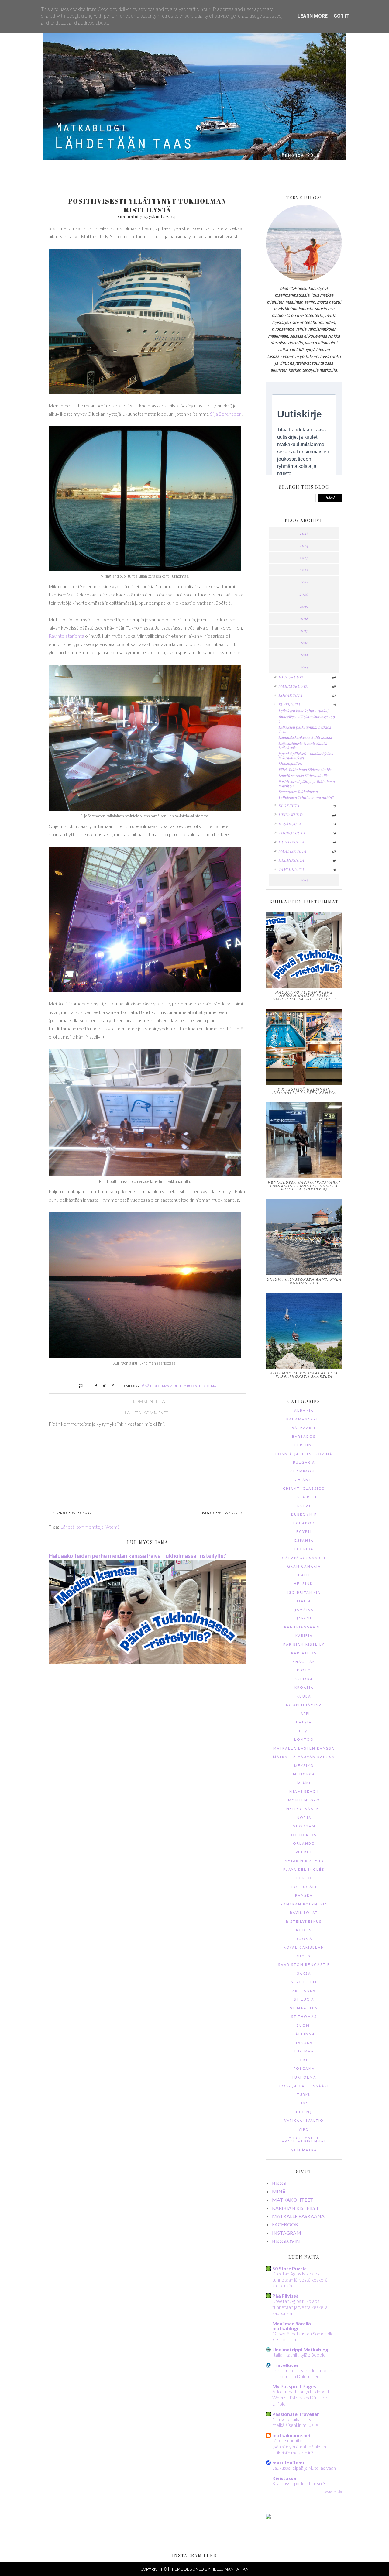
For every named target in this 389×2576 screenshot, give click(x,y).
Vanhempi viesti (220, 1513)
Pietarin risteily (304, 1861)
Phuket (304, 1853)
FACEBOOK (285, 2224)
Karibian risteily (304, 1645)
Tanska (304, 2043)
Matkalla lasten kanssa (304, 1749)
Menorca (304, 1775)
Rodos (304, 1930)
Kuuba (304, 1697)
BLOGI (279, 2183)
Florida (304, 1549)
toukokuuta (292, 833)
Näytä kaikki (332, 2492)
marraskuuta (293, 686)
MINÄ (279, 2191)
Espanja (304, 1541)
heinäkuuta (291, 815)
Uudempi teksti (74, 1513)
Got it (342, 16)
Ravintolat (304, 1913)
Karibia (304, 1636)
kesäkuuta (290, 824)
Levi (304, 1731)
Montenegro (304, 1801)
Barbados (304, 1437)
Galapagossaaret (304, 1558)
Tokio (304, 2061)
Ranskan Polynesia (304, 1905)
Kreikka (304, 1680)
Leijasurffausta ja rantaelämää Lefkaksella (303, 745)
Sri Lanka (304, 1991)
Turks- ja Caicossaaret (304, 2086)
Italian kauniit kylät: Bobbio (299, 2355)
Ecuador (304, 1524)
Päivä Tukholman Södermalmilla (305, 770)
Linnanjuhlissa (290, 764)
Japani (304, 1619)
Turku (304, 2095)
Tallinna (304, 2034)
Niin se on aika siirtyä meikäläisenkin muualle (295, 2422)
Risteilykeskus (304, 1922)
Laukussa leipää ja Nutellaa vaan (304, 2468)
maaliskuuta (292, 851)
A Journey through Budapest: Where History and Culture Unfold (301, 2398)
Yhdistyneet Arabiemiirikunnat (304, 2140)
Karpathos (304, 1653)
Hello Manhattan (230, 2569)
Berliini (304, 1446)
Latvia (304, 1723)
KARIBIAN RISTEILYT (296, 2208)
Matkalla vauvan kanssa (304, 1757)
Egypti (304, 1532)
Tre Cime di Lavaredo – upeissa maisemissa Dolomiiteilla (304, 2373)
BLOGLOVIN (286, 2241)
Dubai (304, 1506)
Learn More (313, 16)
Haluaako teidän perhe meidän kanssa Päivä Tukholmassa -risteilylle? (137, 1556)
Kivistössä (284, 2478)
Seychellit (304, 1982)
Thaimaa (304, 2052)
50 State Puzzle (289, 2268)
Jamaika (304, 1610)
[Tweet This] (102, 1385)
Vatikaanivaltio (304, 2121)
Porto (304, 1879)
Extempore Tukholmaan (298, 792)
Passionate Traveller (296, 2414)
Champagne (304, 1472)
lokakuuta (290, 695)
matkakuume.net (292, 2435)
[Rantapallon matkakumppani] (268, 2517)
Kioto (304, 1671)
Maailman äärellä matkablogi (292, 2326)
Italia (304, 1601)
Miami (304, 1783)
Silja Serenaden (226, 414)
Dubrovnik (304, 1515)
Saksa (304, 1974)
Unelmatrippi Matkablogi (301, 2349)
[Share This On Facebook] (93, 1385)
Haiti (304, 1576)
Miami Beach (304, 1792)
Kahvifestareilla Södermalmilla (303, 775)
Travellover (286, 2365)
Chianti (304, 1480)
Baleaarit (304, 1428)
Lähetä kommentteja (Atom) (90, 1527)
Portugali (304, 1887)
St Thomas (304, 2017)
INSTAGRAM (287, 2233)
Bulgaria (304, 1463)
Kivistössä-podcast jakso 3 (299, 2483)
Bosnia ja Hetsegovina (304, 1454)
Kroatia (304, 1688)
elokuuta (289, 805)
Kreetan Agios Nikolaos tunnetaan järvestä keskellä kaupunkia (300, 2280)
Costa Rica (304, 1498)
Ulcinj (304, 2112)
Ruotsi (192, 1386)
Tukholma (207, 1386)
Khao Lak (304, 1662)
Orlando (304, 1844)
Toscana (304, 2069)
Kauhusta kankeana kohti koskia (305, 737)
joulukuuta (291, 677)
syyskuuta (289, 704)
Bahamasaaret (304, 1420)
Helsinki (304, 1584)
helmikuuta (291, 860)
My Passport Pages (294, 2386)
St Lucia (304, 2000)
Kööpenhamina (304, 1705)
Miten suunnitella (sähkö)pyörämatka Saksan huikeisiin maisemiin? (299, 2447)
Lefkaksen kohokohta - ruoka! (303, 711)
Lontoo (304, 1740)
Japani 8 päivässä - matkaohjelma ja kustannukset (306, 756)
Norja (304, 1818)
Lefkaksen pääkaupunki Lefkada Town (305, 729)
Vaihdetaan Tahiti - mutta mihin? (306, 798)
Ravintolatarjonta (66, 636)
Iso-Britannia (304, 1593)
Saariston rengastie (304, 1965)
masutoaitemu (289, 2463)
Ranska (304, 1896)
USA (304, 2104)
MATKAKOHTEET (293, 2200)
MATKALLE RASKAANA (298, 2216)
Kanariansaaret (304, 1628)
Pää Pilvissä (286, 2296)
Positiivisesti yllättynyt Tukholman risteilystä (306, 784)
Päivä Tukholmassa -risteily (163, 1386)
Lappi (304, 1714)
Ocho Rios (304, 1835)
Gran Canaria (304, 1567)
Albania (304, 1411)
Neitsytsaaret (304, 1809)
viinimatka (304, 2150)
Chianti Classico (304, 1489)
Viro (304, 2130)
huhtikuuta (291, 842)
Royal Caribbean (304, 1948)
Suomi (304, 2026)
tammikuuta (291, 869)
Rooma (304, 1939)
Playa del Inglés (304, 1870)
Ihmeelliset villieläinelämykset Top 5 (306, 719)
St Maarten (304, 2009)
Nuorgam (304, 1827)
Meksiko (304, 1766)
